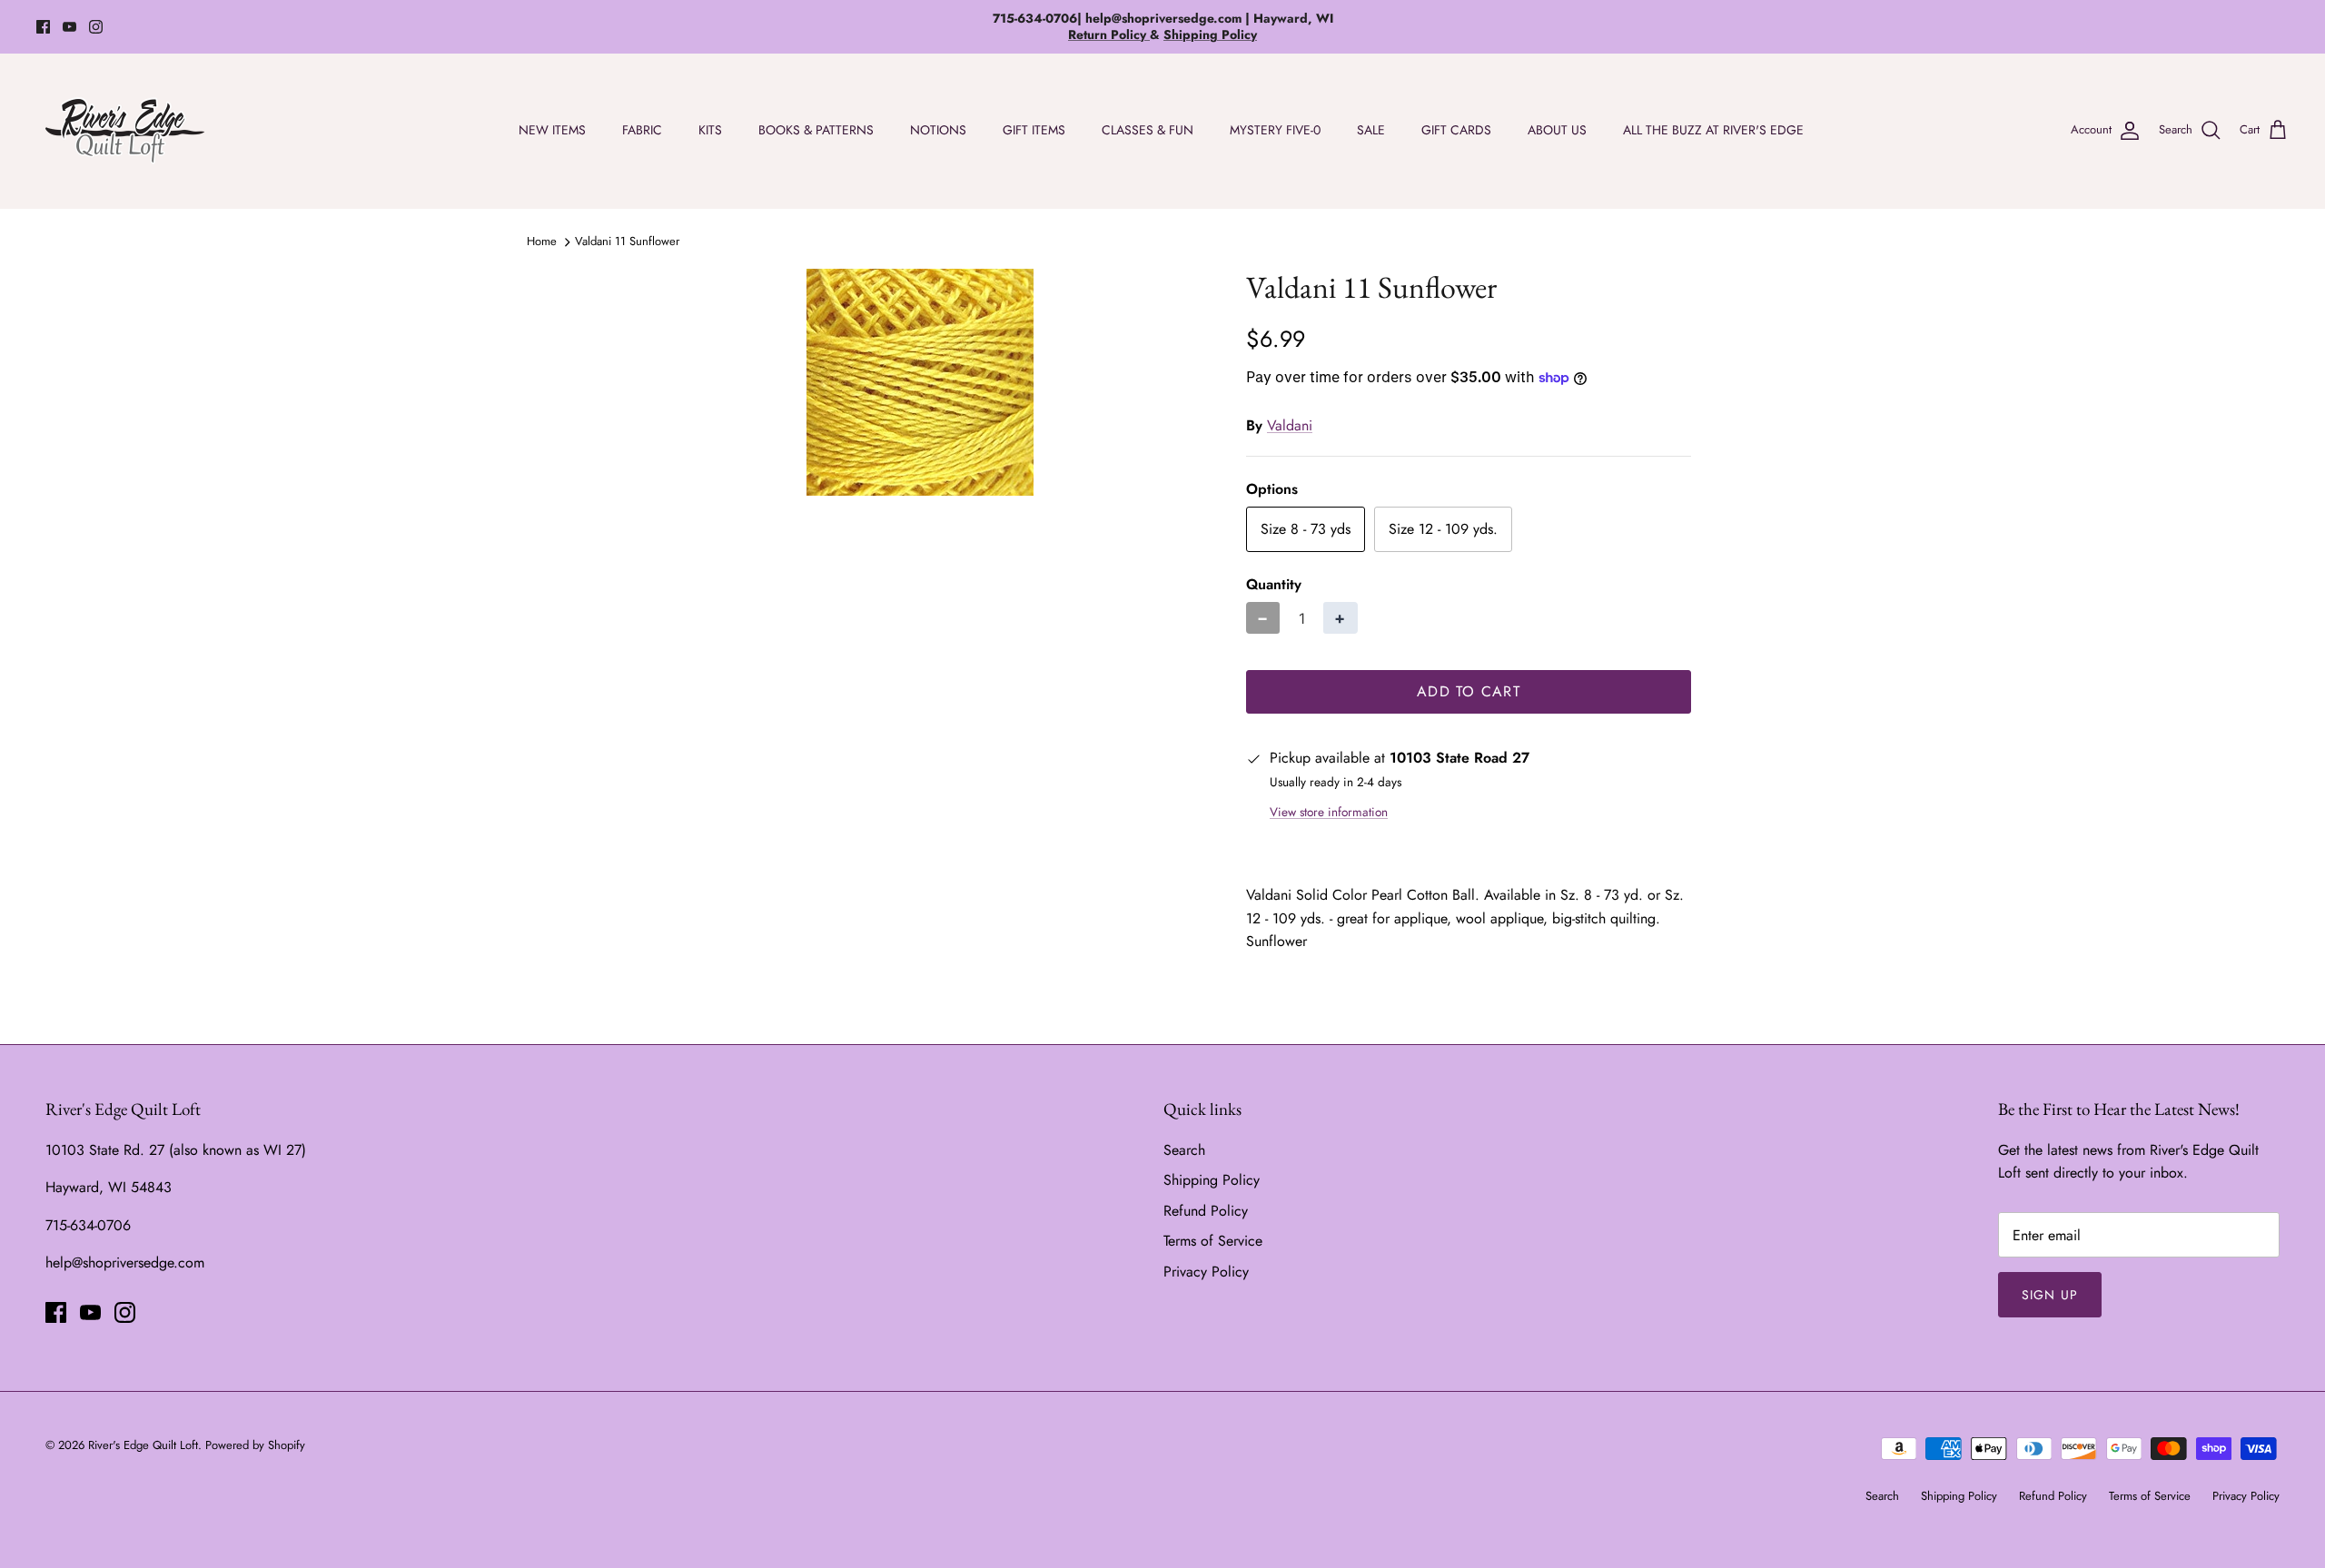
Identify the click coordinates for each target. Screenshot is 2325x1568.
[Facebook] (43, 27)
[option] (920, 382)
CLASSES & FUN (1148, 130)
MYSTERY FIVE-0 (1275, 130)
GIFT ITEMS (1034, 130)
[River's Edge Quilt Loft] (125, 131)
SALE (1371, 130)
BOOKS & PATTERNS (816, 130)
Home (542, 241)
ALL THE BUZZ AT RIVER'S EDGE (1713, 130)
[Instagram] (96, 27)
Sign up (2050, 1295)
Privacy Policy (1206, 1272)
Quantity (1274, 585)
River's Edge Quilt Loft (143, 1445)
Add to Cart (1469, 691)
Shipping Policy (1212, 1180)
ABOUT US (1557, 130)
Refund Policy (1206, 1211)
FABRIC (642, 130)
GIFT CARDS (1456, 130)
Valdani (1290, 425)
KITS (710, 130)
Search (1184, 1150)
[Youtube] (69, 27)
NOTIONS (938, 130)
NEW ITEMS (552, 130)
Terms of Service (1213, 1241)
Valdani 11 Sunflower (627, 241)
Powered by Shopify (255, 1445)
